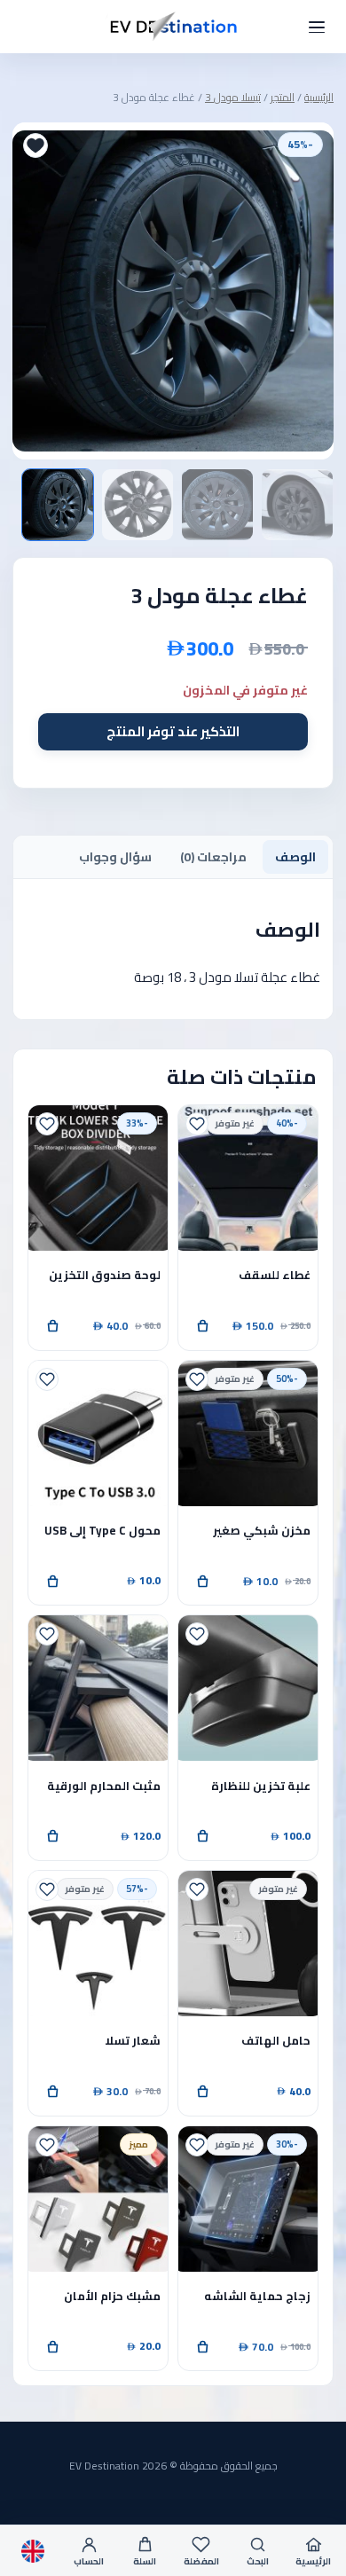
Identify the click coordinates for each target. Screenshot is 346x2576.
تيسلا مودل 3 (233, 97)
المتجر (283, 97)
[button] (52, 1326)
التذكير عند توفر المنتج (173, 731)
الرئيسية (319, 97)
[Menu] (317, 27)
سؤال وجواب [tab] (115, 857)
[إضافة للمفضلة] (35, 145)
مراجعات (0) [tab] (213, 857)
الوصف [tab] (295, 857)
